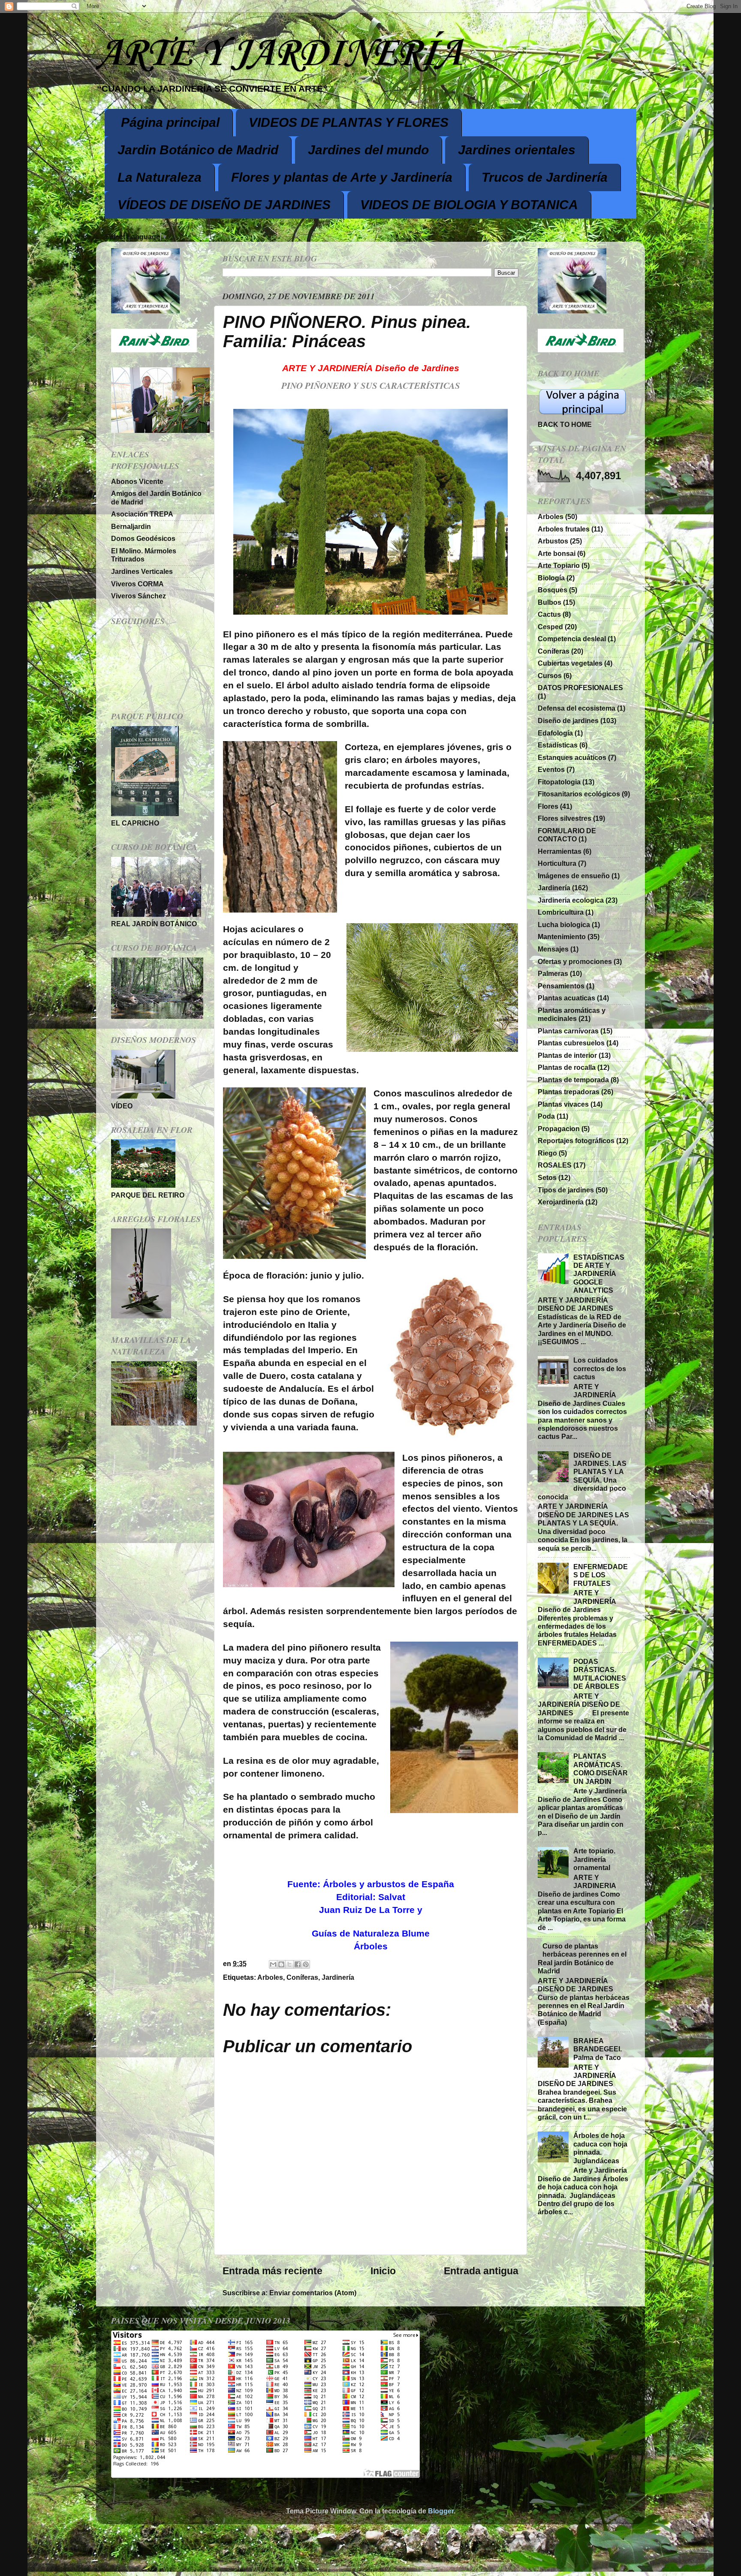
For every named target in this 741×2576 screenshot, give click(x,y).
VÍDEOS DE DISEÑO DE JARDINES (224, 205)
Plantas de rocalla (567, 1067)
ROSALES (555, 1165)
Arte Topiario (559, 565)
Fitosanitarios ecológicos (579, 794)
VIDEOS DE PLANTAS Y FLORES (349, 122)
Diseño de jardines (568, 721)
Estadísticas (558, 745)
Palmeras (553, 973)
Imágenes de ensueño (574, 876)
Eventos (551, 769)
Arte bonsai (557, 553)
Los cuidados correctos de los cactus (600, 1368)
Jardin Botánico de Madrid (198, 150)
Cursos (550, 676)
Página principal (170, 122)
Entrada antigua (481, 2271)
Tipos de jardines (566, 1190)
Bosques (553, 590)
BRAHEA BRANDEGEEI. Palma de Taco (598, 2049)
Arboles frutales (564, 529)
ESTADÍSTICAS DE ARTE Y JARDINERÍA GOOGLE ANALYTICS (599, 1274)
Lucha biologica (564, 925)
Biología (551, 578)
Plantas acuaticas (566, 998)
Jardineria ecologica (571, 900)
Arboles (270, 1977)
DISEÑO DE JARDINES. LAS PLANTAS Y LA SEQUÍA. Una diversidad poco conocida (582, 1476)
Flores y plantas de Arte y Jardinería (342, 177)
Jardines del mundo (368, 150)
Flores (548, 806)
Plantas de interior (567, 1055)
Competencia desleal (572, 639)
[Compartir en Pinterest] (306, 1964)
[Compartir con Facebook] (298, 1964)
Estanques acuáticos (572, 757)
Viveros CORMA (137, 584)
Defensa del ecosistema (577, 708)
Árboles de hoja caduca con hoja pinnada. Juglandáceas (600, 2148)
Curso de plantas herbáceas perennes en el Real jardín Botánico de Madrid (582, 1958)
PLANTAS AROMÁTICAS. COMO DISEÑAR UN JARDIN (601, 1768)
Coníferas (302, 1977)
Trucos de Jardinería (545, 177)
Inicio (383, 2271)
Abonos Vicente (137, 481)
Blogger (441, 2511)
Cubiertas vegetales (570, 663)
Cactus (549, 614)
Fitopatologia (559, 782)
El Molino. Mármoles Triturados (144, 555)
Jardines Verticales (142, 571)
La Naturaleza (160, 177)
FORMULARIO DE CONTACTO (567, 835)
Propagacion (559, 1129)
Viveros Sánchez (139, 596)
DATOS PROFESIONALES (580, 688)
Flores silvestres (565, 818)
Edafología (555, 733)
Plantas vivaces (563, 1104)
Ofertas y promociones (575, 961)
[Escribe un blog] (281, 1964)
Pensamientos (561, 986)
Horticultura (557, 863)
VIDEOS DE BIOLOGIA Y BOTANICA (469, 205)
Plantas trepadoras (569, 1092)
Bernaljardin (131, 526)
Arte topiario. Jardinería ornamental (594, 1859)
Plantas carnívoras (568, 1031)
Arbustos (553, 541)
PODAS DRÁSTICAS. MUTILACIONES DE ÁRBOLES (600, 1674)
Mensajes (553, 949)
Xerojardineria (561, 1202)
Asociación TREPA (142, 514)
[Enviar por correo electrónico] (273, 1964)
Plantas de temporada (573, 1080)
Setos (547, 1177)
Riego (547, 1153)
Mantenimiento (562, 937)
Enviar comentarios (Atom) (313, 2293)
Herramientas (560, 851)
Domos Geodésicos (143, 538)
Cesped (550, 627)
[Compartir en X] (289, 1964)
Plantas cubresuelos (571, 1043)
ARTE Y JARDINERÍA (279, 54)
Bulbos (550, 602)
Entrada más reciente (273, 2271)
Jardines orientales (517, 150)
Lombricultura (561, 912)
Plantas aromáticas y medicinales (572, 1014)
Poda (546, 1116)
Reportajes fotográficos (576, 1141)
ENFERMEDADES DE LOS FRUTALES (601, 1575)
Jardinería (338, 1977)
